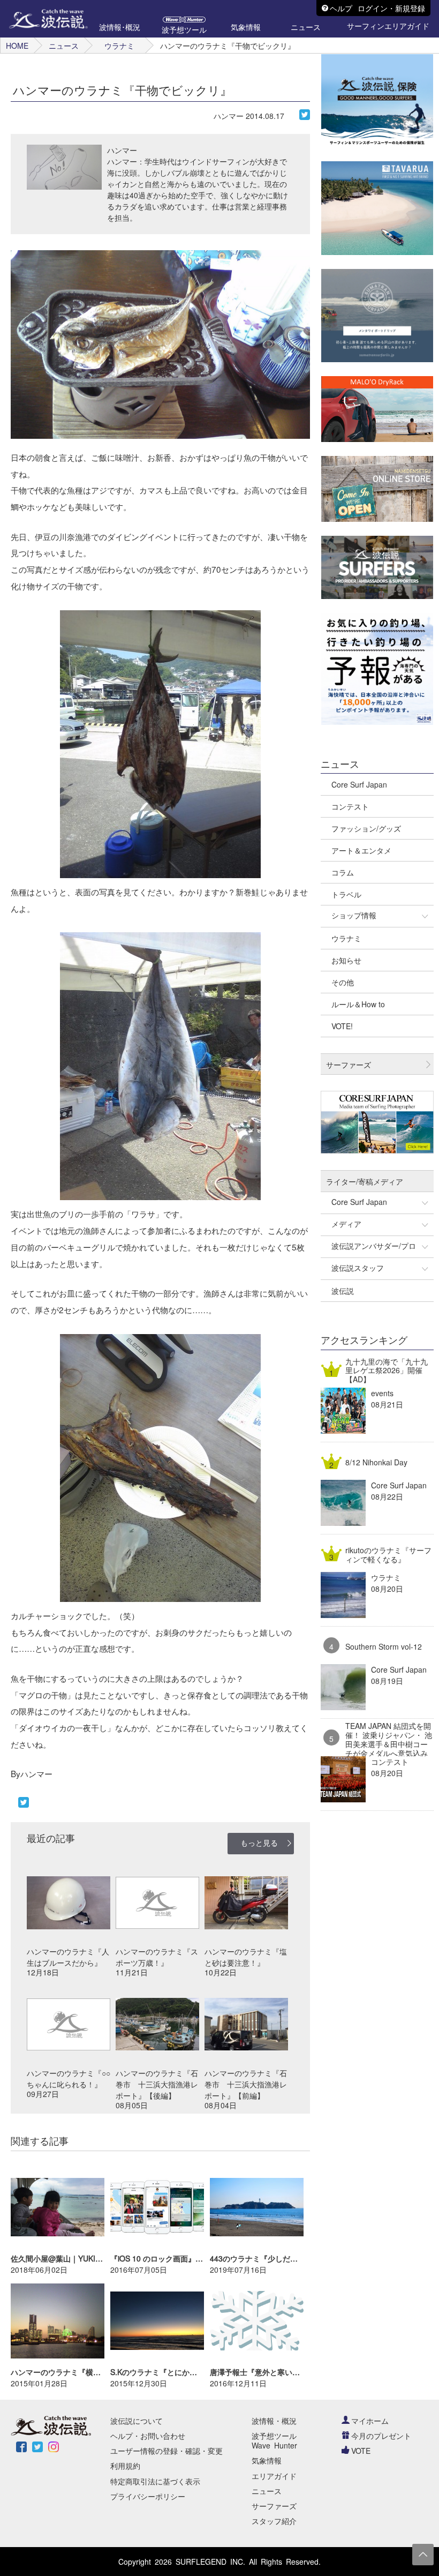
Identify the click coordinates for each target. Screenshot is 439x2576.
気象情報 (267, 2460)
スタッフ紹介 (274, 2521)
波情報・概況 (274, 2421)
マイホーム (370, 2421)
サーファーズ (274, 2506)
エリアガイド (274, 2476)
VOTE (361, 2451)
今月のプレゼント (381, 2436)
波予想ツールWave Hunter (274, 2440)
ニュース (64, 46)
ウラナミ (119, 46)
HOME (17, 46)
